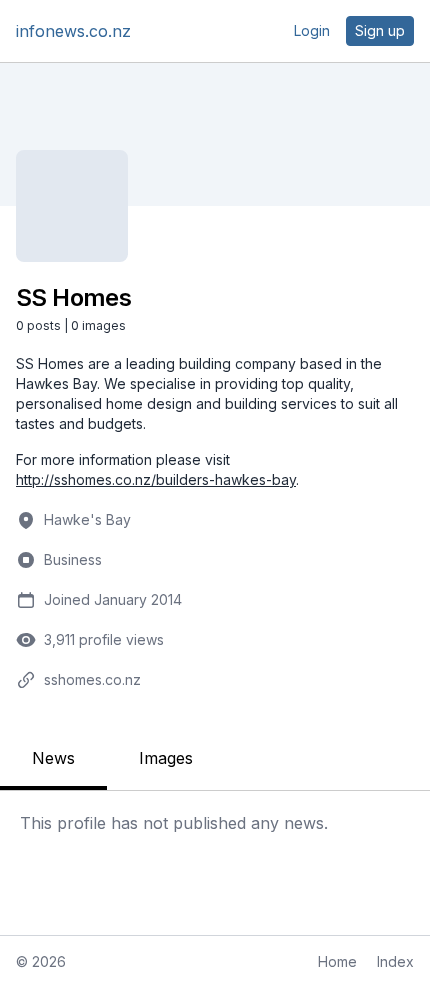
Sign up (380, 30)
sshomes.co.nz (92, 679)
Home (337, 961)
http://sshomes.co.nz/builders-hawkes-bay (156, 479)
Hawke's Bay (87, 519)
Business (73, 559)
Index (395, 961)
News (53, 758)
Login (312, 30)
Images (166, 758)
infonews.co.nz (73, 31)
